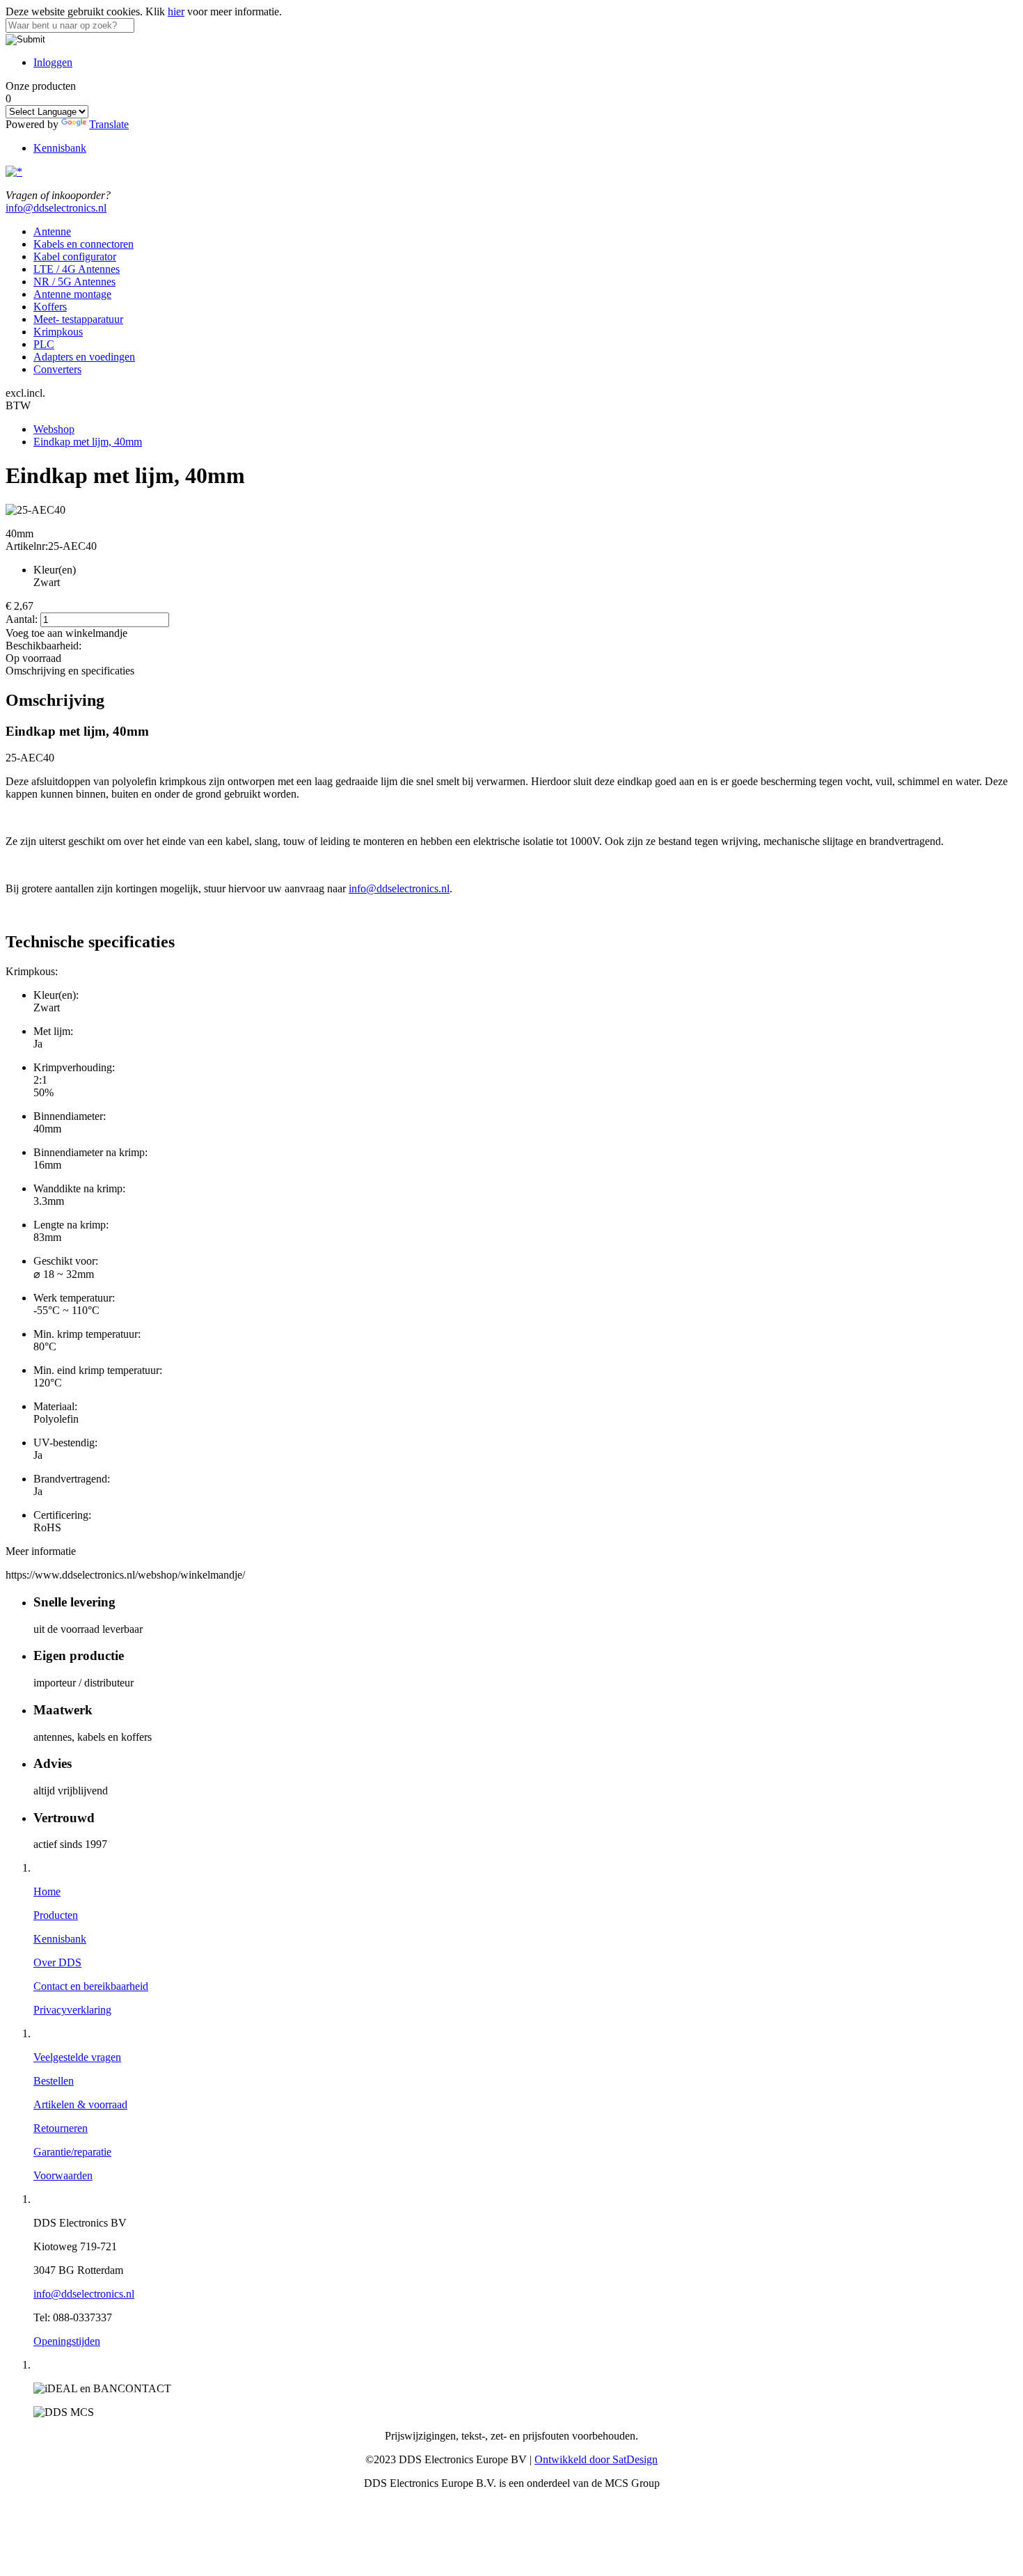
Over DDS (57, 1962)
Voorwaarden (63, 2175)
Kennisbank (60, 148)
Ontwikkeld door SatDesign (596, 2459)
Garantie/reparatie (72, 2152)
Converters (57, 369)
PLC (44, 344)
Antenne (52, 231)
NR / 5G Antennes (74, 282)
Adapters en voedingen (84, 357)
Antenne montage (72, 294)
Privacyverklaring (72, 2010)
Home (47, 1891)
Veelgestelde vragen (77, 2057)
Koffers (50, 307)
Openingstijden (67, 2341)
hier (176, 11)
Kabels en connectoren (84, 244)
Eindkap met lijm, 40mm (88, 442)
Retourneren (61, 2128)
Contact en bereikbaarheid (91, 1986)
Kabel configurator (75, 256)
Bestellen (54, 2081)
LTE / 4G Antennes (77, 269)
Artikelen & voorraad (80, 2104)
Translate (109, 124)
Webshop (54, 429)
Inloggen (53, 62)
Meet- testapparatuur (78, 319)
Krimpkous (58, 332)
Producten (56, 1915)
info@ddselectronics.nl (56, 208)
